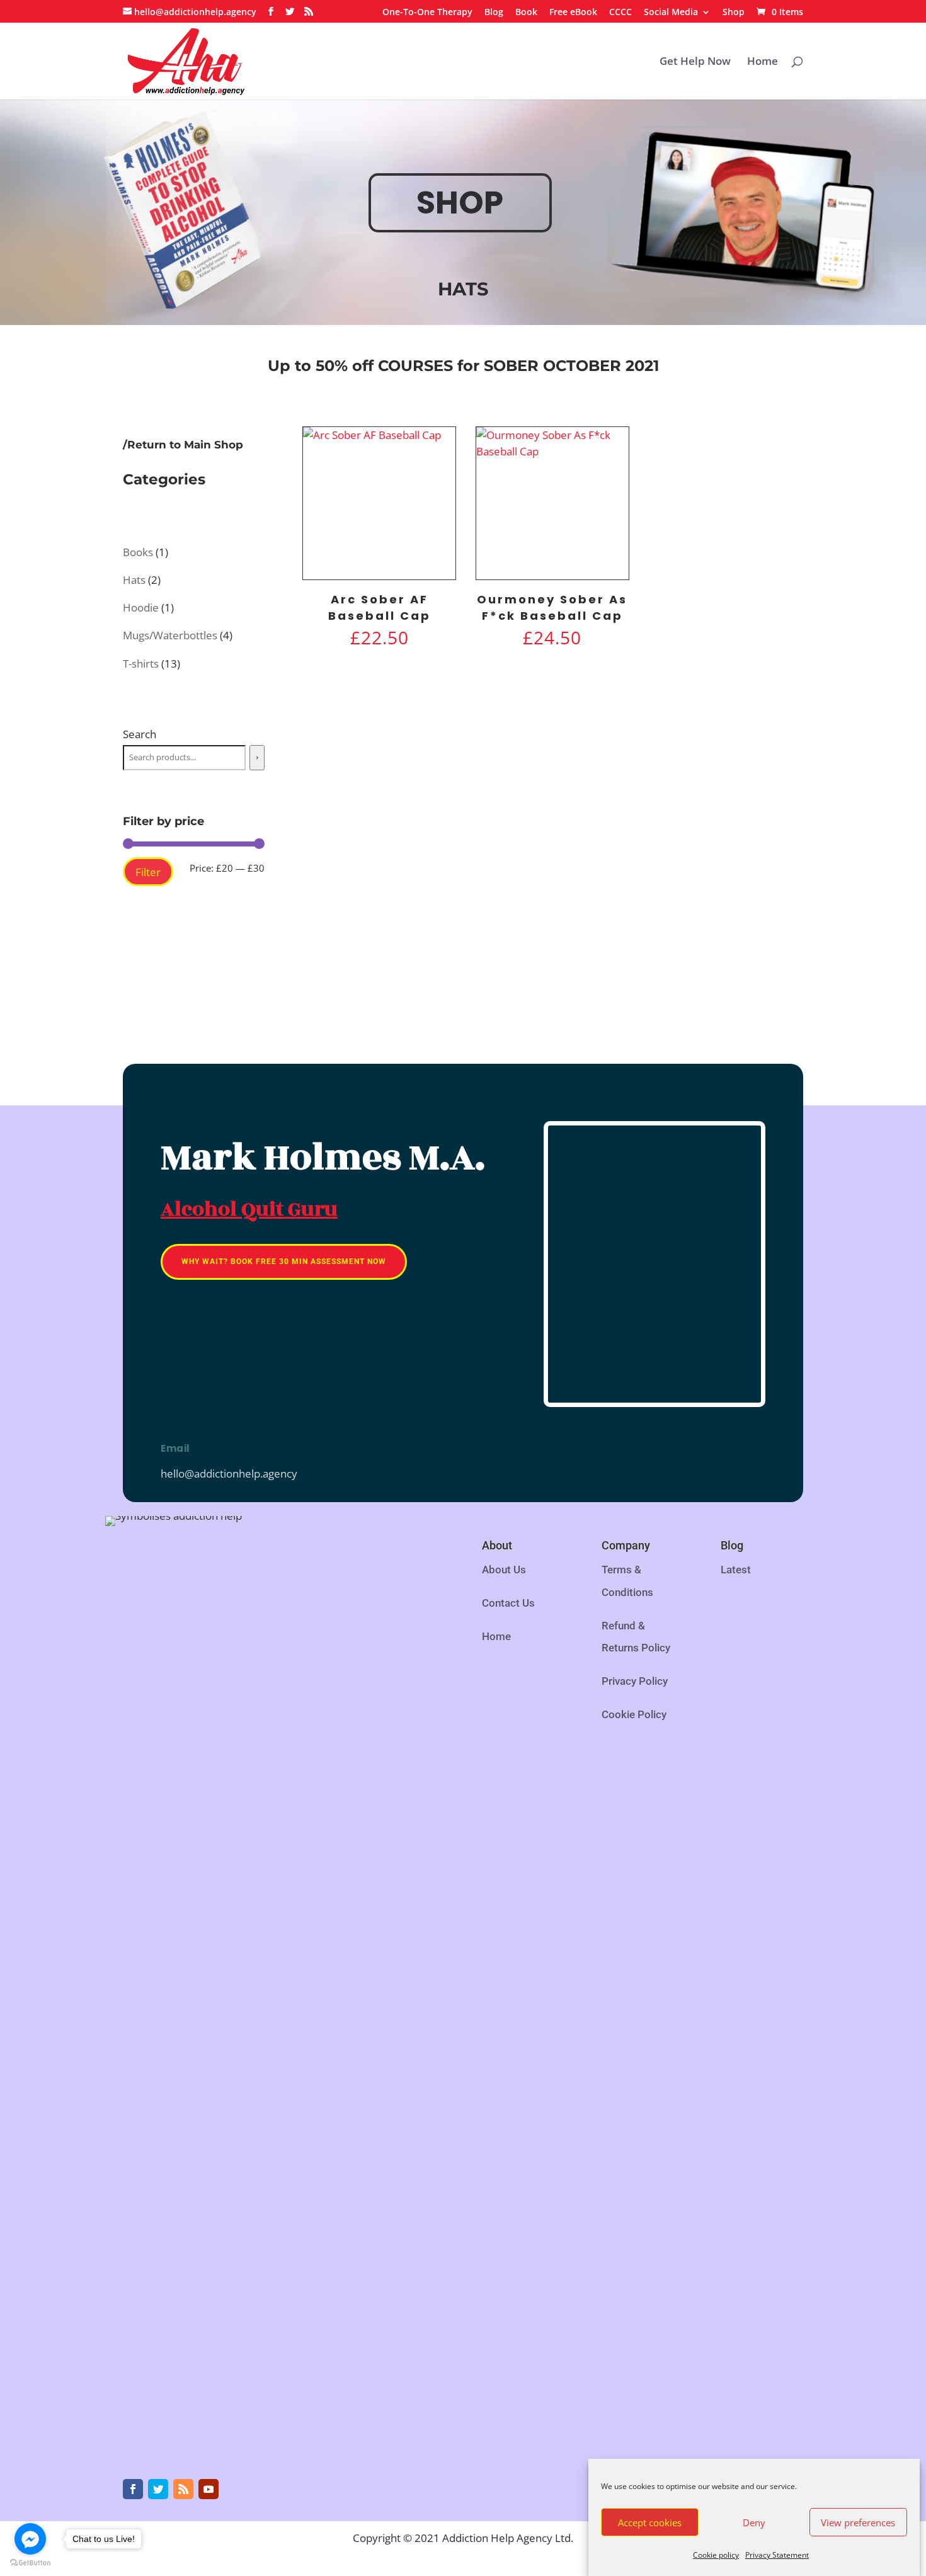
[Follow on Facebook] (133, 2489)
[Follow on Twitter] (158, 2489)
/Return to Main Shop (183, 445)
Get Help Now (695, 62)
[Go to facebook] (30, 2539)
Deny (754, 2522)
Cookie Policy (634, 1714)
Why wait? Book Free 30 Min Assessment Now (284, 1262)
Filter (148, 872)
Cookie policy (716, 2555)
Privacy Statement (777, 2555)
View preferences (858, 2522)
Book (526, 13)
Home (763, 62)
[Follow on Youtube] (209, 2489)
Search (140, 734)
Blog (494, 13)
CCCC (620, 13)
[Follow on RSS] (183, 2489)
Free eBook (573, 13)
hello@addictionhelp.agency (229, 1473)
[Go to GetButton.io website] (30, 2563)
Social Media (671, 13)
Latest (736, 1570)
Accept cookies (650, 2522)
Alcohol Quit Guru (249, 1209)
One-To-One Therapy (427, 13)
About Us (504, 1570)
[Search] (257, 758)
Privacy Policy (635, 1681)
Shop (734, 13)
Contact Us (508, 1603)
